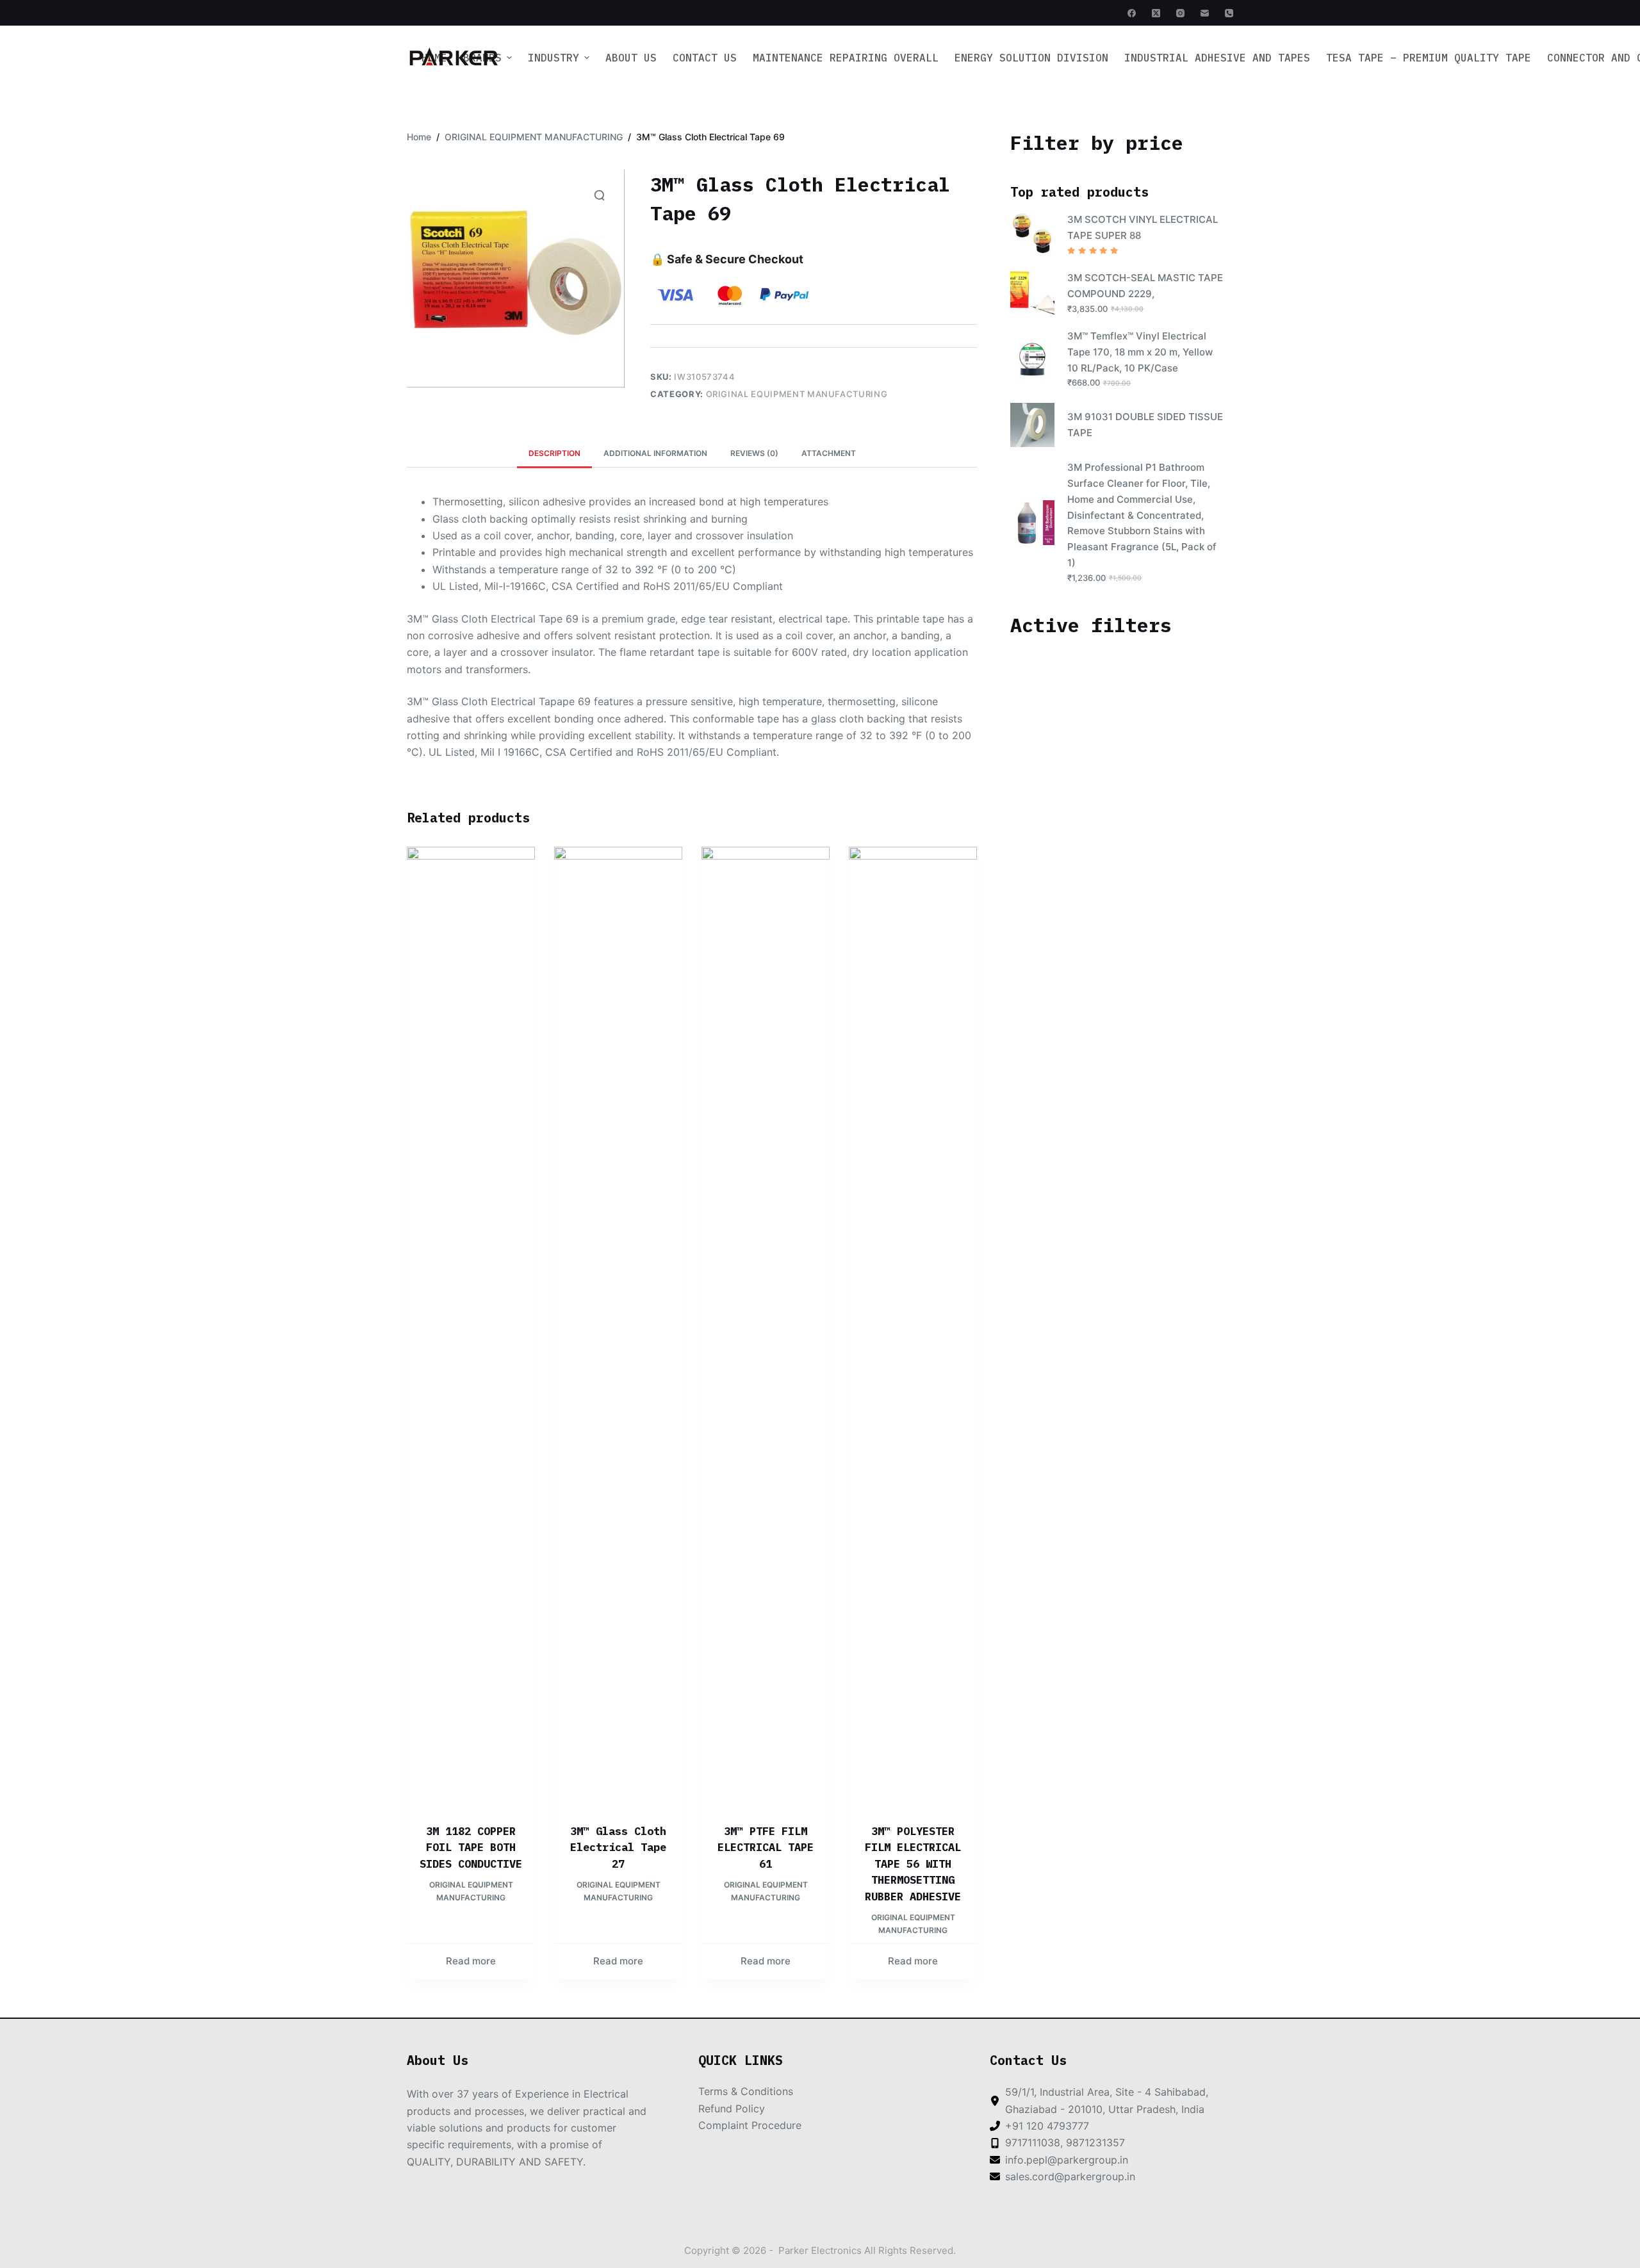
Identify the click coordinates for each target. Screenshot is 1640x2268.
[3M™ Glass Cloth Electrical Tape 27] (618, 1327)
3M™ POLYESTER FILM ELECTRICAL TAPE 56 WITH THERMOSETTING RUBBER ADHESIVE (913, 1864)
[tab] (554, 453)
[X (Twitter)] (1156, 13)
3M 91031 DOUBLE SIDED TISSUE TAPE (1145, 425)
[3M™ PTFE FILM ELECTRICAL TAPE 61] (766, 1327)
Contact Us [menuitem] (705, 58)
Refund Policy (732, 2109)
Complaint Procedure (750, 2125)
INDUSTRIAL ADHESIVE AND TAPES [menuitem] (1217, 58)
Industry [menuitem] (553, 58)
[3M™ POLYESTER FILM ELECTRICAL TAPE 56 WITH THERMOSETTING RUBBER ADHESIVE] (913, 1327)
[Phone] (1229, 13)
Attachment (829, 453)
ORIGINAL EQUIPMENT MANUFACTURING (797, 394)
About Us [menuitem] (631, 58)
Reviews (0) (754, 453)
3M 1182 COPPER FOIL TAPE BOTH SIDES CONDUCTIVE (471, 1848)
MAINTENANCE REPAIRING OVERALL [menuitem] (846, 58)
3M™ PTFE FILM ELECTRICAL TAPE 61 (766, 1848)
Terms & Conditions (746, 2091)
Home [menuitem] (434, 58)
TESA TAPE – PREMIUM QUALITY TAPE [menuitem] (1429, 58)
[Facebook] (1132, 13)
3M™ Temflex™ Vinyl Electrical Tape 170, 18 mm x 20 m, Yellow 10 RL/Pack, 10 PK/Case (1140, 352)
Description (554, 453)
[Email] (1205, 13)
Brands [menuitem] (482, 58)
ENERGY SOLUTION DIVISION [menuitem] (1031, 58)
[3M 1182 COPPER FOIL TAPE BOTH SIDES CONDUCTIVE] (471, 1327)
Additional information (655, 453)
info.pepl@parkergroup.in (1067, 2160)
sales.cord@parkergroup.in (1070, 2176)
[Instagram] (1180, 13)
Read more (471, 1961)
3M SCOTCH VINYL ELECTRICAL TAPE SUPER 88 (1143, 227)
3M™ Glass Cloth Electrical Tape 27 (618, 1848)
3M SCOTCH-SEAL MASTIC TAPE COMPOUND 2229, (1145, 286)
